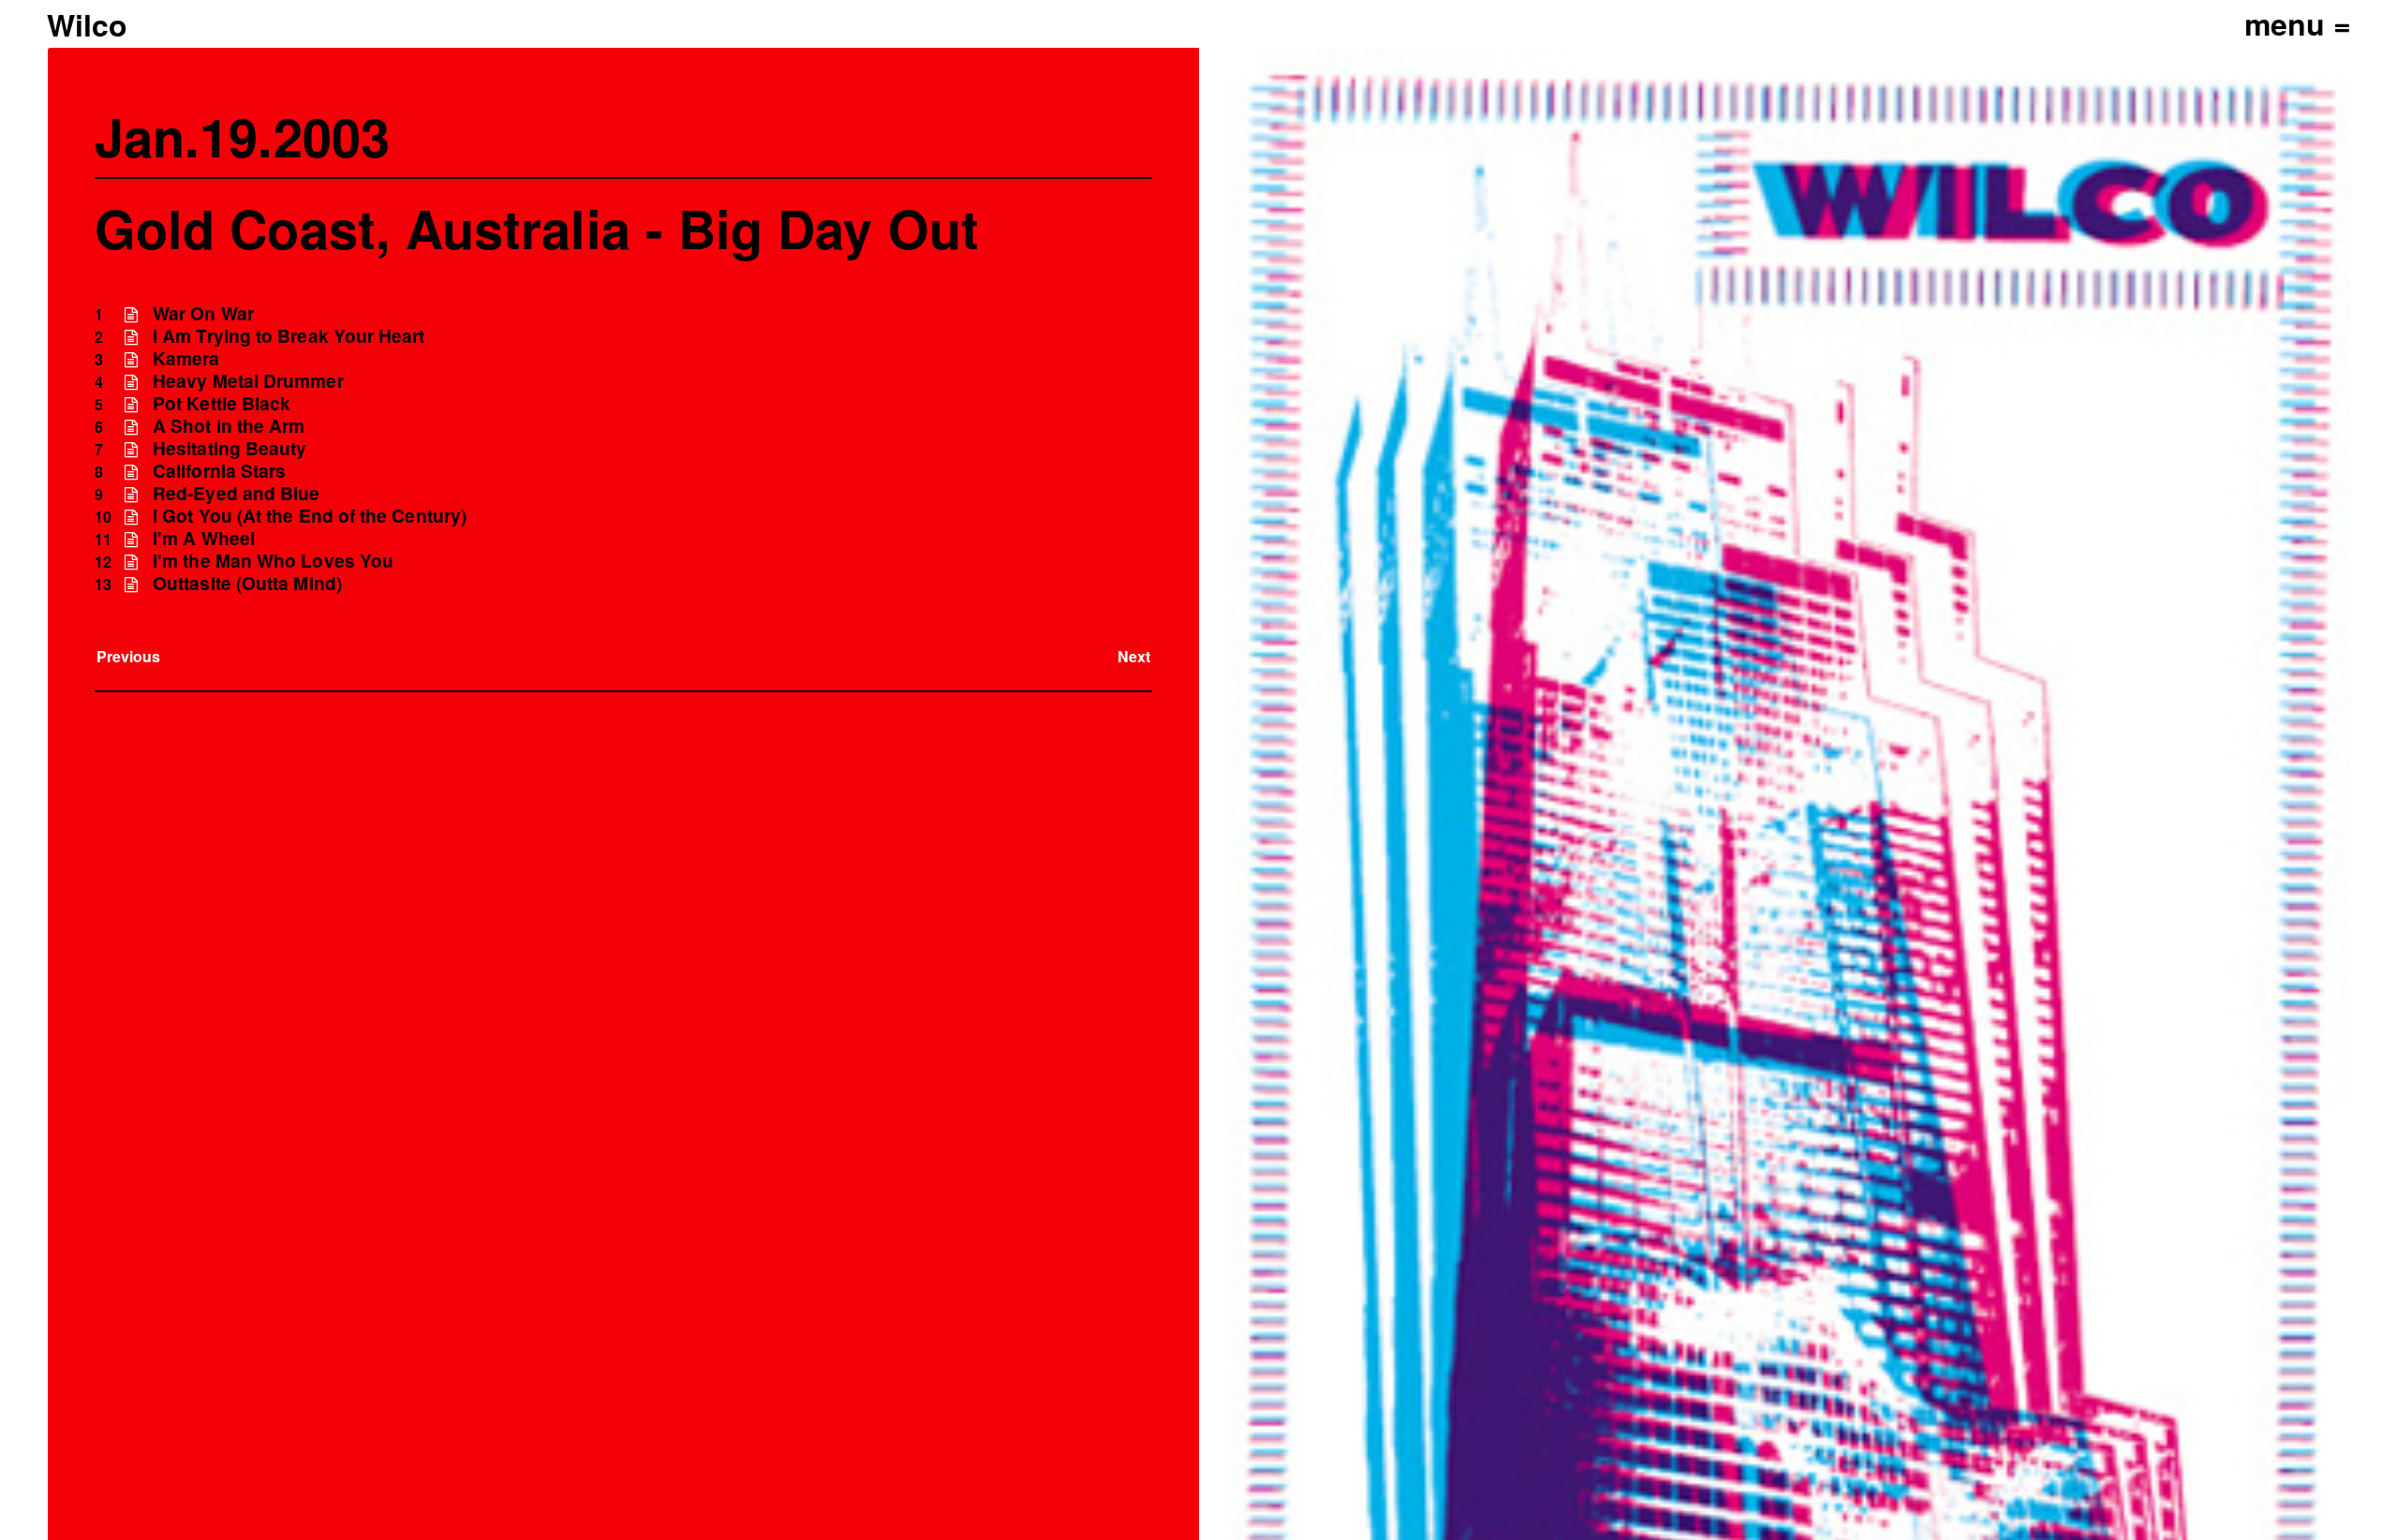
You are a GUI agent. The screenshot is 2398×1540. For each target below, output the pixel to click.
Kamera (186, 358)
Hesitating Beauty (229, 448)
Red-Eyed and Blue (236, 493)
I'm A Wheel (204, 538)
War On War (203, 313)
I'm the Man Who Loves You (273, 561)
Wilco (87, 24)
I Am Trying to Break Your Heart (289, 336)
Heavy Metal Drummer (248, 381)
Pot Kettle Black (222, 403)
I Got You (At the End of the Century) (310, 516)
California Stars (219, 471)
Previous (129, 656)
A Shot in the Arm (229, 426)
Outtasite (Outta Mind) (247, 583)
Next (1134, 656)
